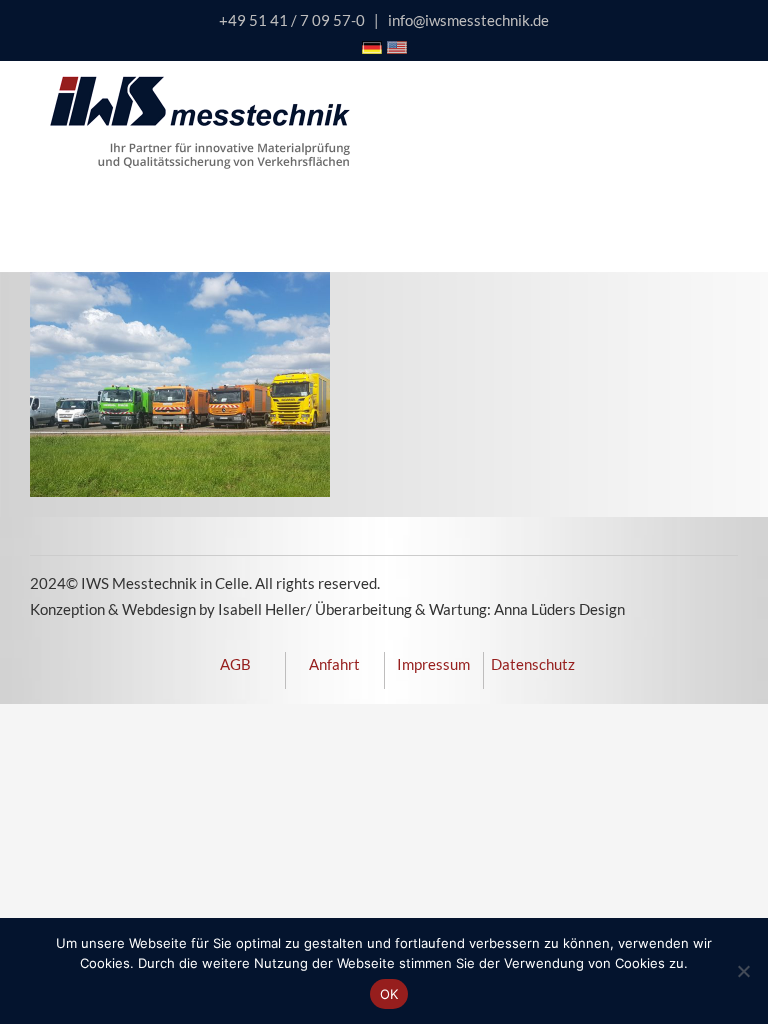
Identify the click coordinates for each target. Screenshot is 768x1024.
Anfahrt (334, 664)
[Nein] (743, 971)
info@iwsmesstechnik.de (468, 20)
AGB (235, 664)
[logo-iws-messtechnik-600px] (200, 83)
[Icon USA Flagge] (397, 48)
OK (389, 994)
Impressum (433, 664)
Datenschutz (533, 664)
